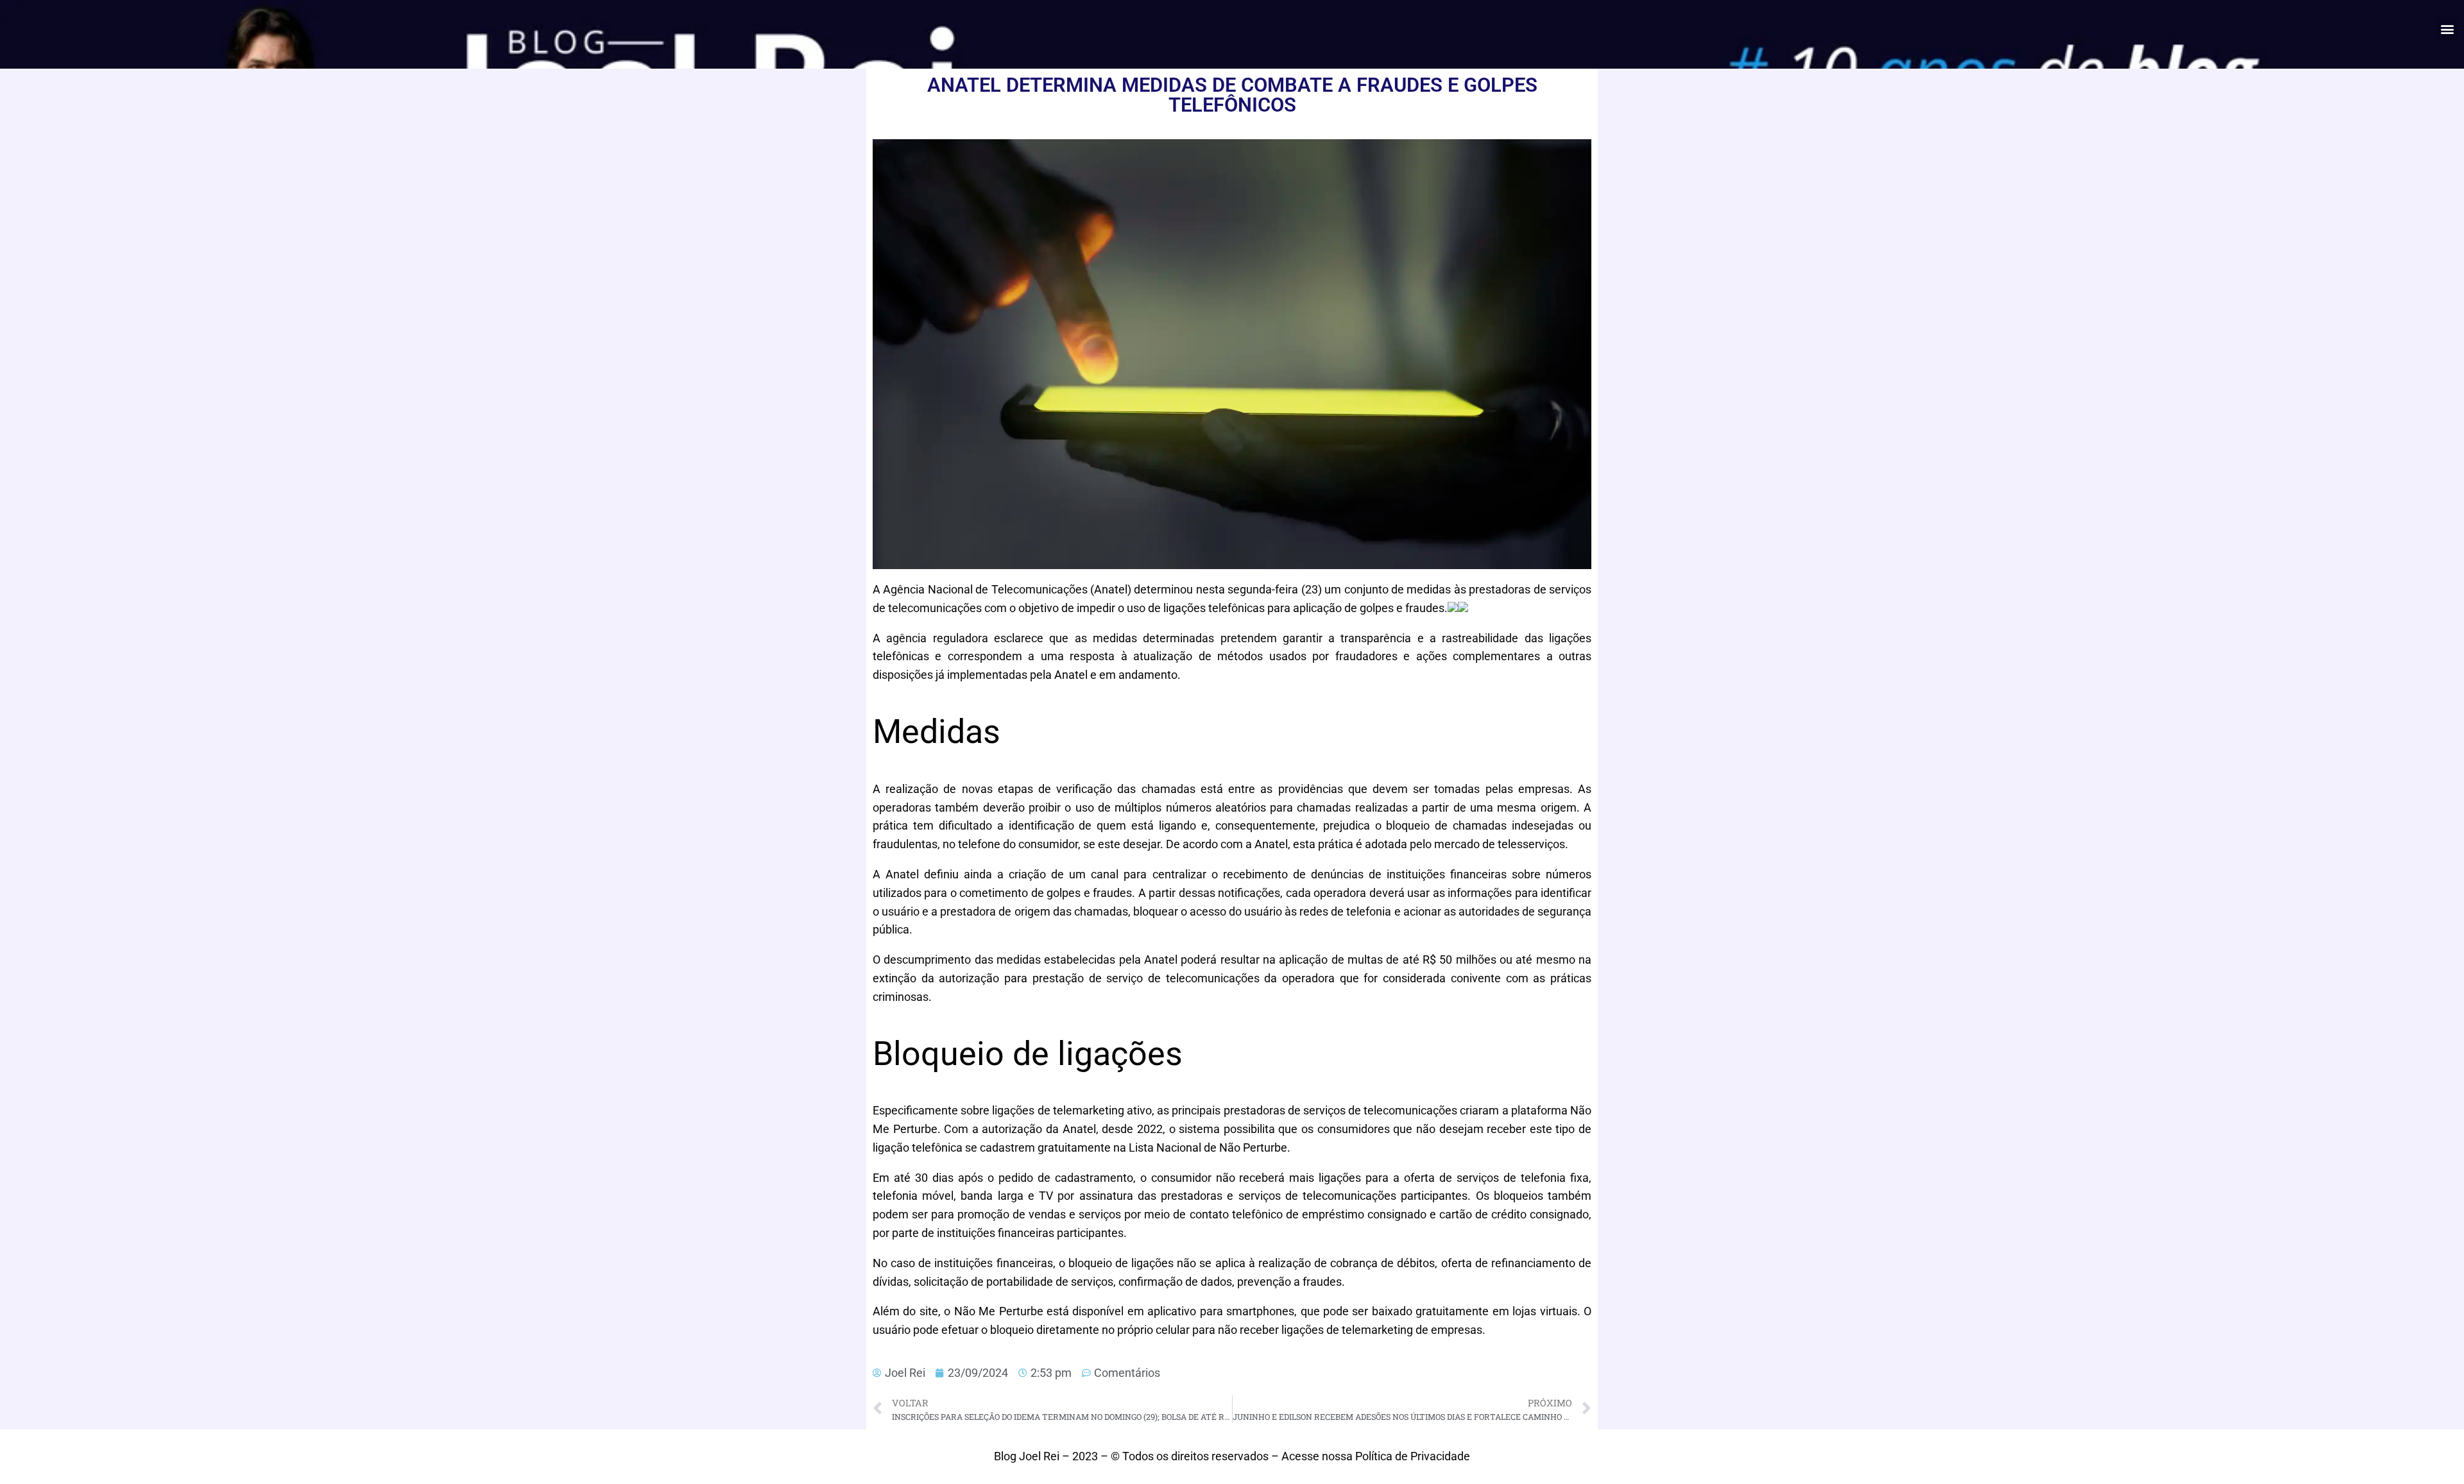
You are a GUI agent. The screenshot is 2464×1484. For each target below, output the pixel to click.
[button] (2447, 29)
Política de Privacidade (1413, 1456)
